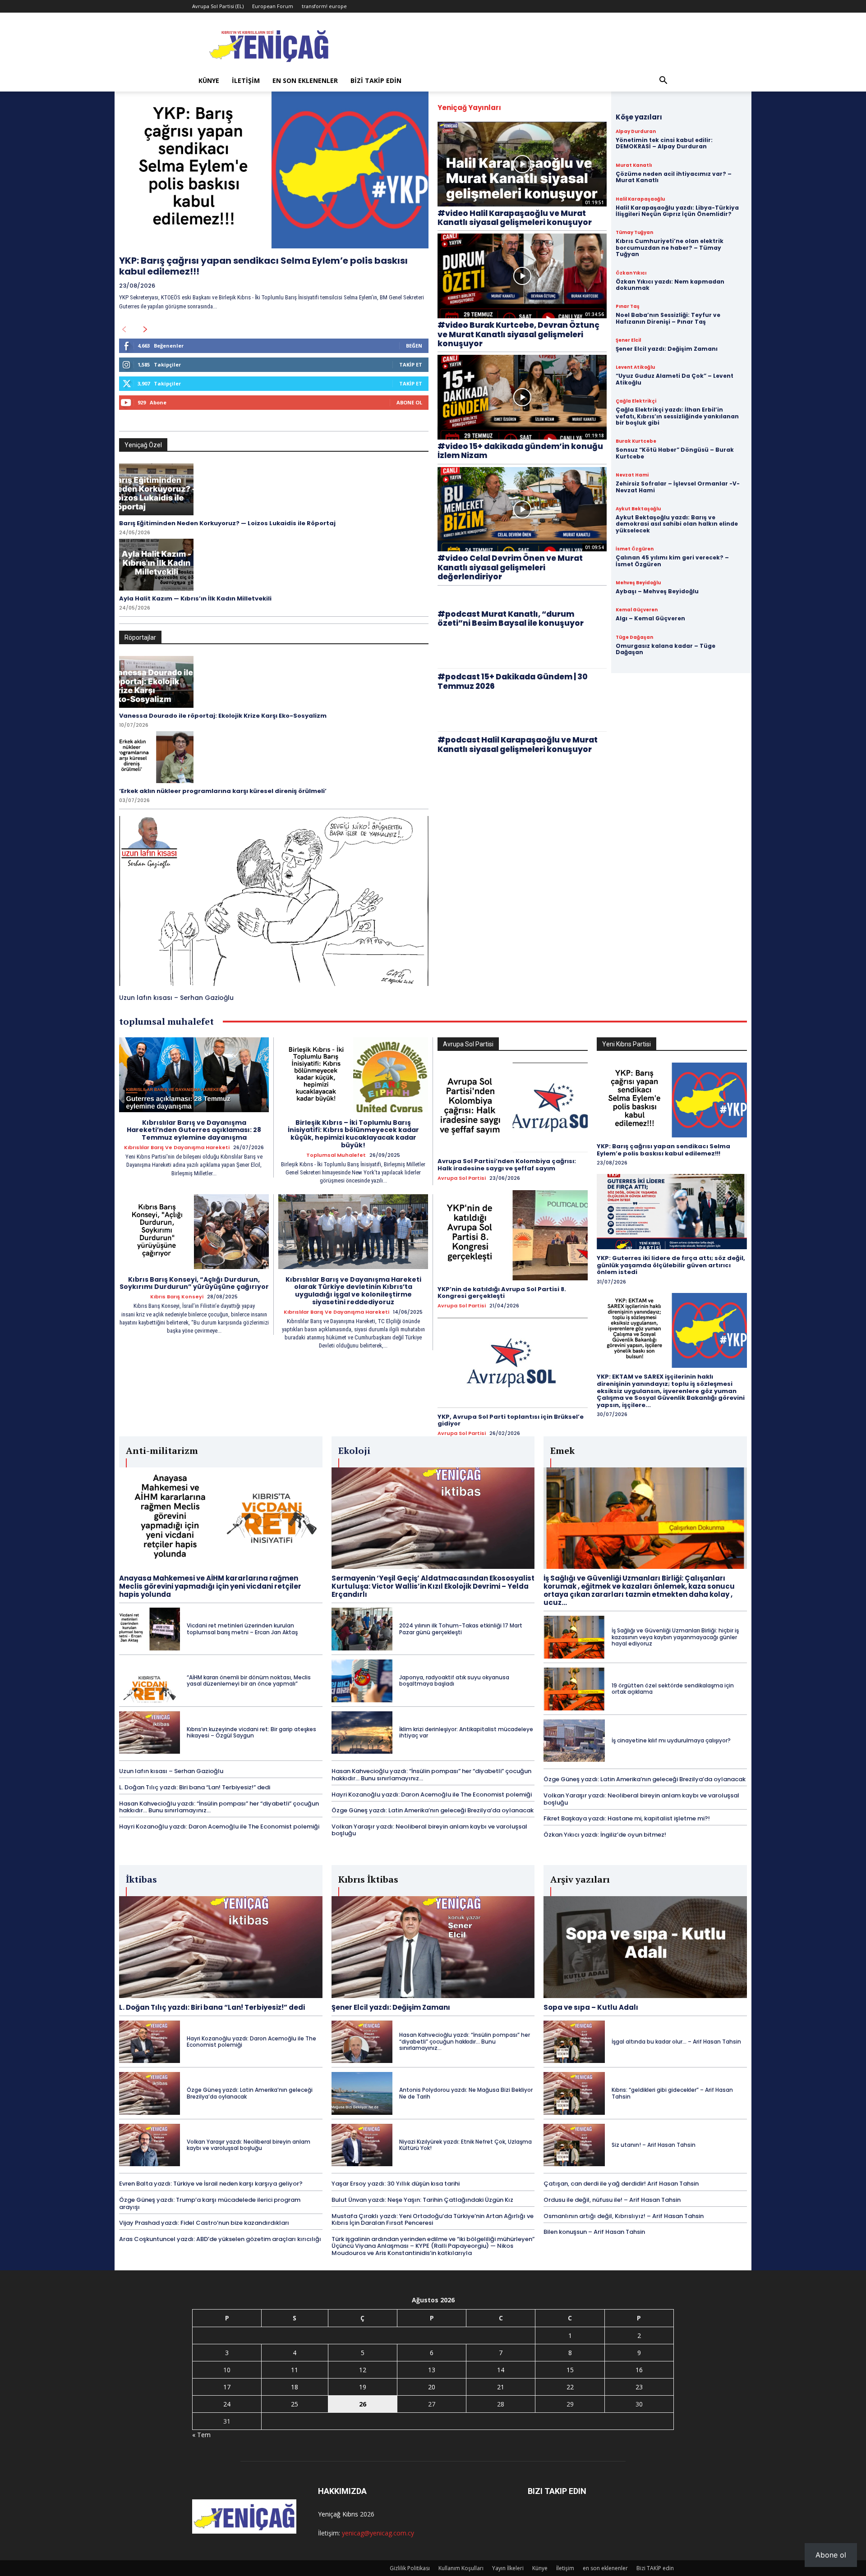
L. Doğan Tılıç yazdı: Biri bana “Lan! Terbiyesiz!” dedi (195, 1787)
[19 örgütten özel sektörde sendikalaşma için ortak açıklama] (574, 1689)
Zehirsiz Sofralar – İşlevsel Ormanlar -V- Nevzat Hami (678, 487)
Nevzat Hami (632, 475)
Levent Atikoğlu (635, 367)
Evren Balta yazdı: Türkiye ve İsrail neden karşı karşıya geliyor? (211, 2184)
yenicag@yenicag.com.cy (378, 2533)
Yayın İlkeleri (508, 2568)
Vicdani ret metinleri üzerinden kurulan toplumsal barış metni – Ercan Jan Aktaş (242, 1629)
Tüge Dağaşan (634, 637)
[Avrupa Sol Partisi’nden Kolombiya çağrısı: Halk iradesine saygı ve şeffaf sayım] (513, 1108)
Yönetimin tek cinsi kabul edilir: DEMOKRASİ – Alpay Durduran (664, 143)
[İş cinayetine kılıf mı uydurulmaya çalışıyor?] (574, 1741)
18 (295, 2387)
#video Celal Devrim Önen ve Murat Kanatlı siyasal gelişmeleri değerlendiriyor (510, 567)
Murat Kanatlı (634, 165)
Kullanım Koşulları (461, 2568)
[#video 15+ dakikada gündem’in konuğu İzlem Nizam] (522, 397)
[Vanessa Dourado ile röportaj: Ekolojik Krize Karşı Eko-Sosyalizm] (156, 682)
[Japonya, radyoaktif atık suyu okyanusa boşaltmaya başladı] (362, 1681)
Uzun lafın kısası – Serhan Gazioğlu (176, 998)
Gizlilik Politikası (410, 2568)
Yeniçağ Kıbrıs (338, 2514)
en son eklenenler (305, 80)
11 (295, 2370)
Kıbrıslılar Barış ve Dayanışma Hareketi (177, 1148)
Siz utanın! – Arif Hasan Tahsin (654, 2145)
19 (363, 2387)
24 (227, 2404)
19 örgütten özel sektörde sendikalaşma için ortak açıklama (673, 1689)
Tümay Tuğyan (634, 233)
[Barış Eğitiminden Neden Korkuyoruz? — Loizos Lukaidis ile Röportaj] (156, 489)
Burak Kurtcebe (636, 441)
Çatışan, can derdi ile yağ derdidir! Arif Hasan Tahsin (621, 2184)
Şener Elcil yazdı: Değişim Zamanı (667, 349)
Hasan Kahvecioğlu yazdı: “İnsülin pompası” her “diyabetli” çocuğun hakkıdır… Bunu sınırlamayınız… (219, 1807)
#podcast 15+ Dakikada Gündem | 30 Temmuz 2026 (513, 681)
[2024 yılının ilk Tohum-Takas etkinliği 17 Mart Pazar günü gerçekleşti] (362, 1629)
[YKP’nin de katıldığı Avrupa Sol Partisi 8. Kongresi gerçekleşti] (513, 1235)
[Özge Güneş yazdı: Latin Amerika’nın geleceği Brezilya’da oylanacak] (150, 2093)
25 (295, 2404)
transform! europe (324, 6)
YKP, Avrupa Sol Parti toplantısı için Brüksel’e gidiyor (511, 1420)
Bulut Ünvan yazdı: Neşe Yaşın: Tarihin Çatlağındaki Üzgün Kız (422, 2200)
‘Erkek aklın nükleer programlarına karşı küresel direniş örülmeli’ (223, 791)
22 (570, 2387)
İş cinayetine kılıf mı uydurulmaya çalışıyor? (671, 1740)
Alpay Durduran (636, 132)
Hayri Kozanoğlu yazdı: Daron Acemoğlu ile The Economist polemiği (219, 1827)
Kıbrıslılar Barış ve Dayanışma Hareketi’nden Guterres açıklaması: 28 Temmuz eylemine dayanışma (194, 1130)
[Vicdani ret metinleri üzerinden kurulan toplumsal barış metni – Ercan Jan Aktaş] (150, 1629)
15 (570, 2370)
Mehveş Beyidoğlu (638, 583)
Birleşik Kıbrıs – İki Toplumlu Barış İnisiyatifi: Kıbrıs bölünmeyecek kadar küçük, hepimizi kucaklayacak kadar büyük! (353, 1134)
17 (227, 2387)
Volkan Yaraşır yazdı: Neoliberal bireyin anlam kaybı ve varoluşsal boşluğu (429, 1830)
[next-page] (145, 330)
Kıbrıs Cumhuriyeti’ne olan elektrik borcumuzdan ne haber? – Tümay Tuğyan (670, 248)
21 (501, 2387)
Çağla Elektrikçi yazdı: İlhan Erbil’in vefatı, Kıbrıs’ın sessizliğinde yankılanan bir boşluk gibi (677, 416)
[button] (663, 81)
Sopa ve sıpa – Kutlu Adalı (591, 2007)
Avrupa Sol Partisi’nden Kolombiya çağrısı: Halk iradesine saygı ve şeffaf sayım (507, 1165)
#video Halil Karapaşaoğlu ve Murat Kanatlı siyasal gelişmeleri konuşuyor (515, 218)
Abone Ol (409, 402)
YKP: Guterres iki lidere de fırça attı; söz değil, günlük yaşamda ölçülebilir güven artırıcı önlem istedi (671, 1265)
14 (501, 2370)
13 (432, 2370)
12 (363, 2370)
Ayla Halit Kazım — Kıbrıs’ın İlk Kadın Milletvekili (195, 598)
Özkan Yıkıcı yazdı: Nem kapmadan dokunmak (670, 285)
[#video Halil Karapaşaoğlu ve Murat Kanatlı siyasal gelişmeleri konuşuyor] (522, 164)
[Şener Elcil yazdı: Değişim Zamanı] (433, 1947)
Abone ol (831, 2555)
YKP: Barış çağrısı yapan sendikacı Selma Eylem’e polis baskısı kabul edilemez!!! (263, 266)
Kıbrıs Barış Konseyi (177, 1297)
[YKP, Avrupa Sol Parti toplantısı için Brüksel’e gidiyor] (513, 1363)
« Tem (201, 2435)
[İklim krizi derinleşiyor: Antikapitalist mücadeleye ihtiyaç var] (362, 1733)
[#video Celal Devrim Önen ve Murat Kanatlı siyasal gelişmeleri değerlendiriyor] (522, 509)
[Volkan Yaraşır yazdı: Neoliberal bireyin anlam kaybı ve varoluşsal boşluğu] (150, 2145)
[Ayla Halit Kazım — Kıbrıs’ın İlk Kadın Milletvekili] (156, 565)
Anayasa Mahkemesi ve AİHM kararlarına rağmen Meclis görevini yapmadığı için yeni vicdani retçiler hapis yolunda (210, 1586)
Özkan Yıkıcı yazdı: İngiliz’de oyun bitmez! (605, 1835)
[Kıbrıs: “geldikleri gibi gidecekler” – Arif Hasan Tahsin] (574, 2093)
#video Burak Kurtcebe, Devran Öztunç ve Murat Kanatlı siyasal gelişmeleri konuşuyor (518, 334)
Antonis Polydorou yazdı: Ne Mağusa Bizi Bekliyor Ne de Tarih (466, 2093)
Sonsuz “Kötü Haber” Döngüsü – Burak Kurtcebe (675, 453)
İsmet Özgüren (635, 549)
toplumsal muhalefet (336, 1155)
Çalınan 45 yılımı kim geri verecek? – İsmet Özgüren (672, 561)
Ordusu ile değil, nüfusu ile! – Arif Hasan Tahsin (612, 2200)
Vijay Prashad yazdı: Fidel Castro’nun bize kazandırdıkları (204, 2223)
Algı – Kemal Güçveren (650, 618)
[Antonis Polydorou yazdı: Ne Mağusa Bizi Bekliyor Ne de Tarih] (362, 2093)
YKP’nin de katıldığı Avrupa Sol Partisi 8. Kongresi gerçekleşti (502, 1293)
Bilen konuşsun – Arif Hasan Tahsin (594, 2232)
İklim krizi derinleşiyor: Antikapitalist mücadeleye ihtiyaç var (466, 1732)
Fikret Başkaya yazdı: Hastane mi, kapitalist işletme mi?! (627, 1818)
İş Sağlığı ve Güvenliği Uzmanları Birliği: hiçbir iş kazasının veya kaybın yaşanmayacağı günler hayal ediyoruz (675, 1637)
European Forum (273, 6)
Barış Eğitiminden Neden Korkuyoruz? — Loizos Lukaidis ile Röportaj (227, 523)
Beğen (414, 346)
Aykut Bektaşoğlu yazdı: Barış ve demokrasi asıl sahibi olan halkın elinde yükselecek (677, 524)
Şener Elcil (628, 340)
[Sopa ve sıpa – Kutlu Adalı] (645, 1947)
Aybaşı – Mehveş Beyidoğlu (657, 591)
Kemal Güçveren (637, 610)
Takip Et (411, 364)
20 (432, 2387)
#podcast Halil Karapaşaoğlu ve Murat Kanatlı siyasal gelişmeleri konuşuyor (518, 744)
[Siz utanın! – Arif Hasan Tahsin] (574, 2145)
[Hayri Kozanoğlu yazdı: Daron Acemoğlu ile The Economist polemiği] (150, 2042)
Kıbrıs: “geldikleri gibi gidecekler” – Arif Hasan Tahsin (672, 2093)
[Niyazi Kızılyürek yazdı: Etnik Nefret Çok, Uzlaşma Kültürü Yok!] (362, 2145)
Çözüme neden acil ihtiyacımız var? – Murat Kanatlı (674, 177)
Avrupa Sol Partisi (462, 1178)
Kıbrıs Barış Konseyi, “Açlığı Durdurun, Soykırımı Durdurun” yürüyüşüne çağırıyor (194, 1283)
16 (639, 2370)
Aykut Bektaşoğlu (638, 509)
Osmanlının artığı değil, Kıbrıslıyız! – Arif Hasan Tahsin (624, 2216)
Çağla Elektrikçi (636, 401)
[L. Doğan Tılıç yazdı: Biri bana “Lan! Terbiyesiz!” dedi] (221, 1947)
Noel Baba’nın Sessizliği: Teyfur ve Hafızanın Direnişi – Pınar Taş (668, 318)
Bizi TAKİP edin (376, 80)
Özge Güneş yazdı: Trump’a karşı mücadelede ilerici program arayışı (210, 2203)
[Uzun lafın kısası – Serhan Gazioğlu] (274, 901)
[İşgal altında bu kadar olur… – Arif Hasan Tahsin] (574, 2042)
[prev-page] (124, 330)
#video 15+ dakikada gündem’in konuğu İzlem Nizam (520, 451)
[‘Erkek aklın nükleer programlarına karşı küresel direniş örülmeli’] (156, 757)
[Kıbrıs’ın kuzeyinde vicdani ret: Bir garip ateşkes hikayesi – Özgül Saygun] (150, 1733)
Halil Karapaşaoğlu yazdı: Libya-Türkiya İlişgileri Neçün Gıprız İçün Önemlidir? (677, 211)
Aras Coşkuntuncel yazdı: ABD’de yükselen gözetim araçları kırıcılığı (220, 2239)
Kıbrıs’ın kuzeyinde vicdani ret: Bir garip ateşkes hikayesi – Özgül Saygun (251, 1732)
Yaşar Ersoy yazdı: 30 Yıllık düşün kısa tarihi (396, 2184)
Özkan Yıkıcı (631, 273)
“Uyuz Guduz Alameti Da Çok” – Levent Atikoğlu (675, 379)
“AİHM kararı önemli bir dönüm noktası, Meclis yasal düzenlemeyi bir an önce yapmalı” (249, 1680)
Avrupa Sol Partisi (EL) (218, 6)
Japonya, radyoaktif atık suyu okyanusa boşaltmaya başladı (454, 1680)
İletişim (246, 80)
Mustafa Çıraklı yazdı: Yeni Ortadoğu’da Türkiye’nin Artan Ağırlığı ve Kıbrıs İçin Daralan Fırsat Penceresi (433, 2220)
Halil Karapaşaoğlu (640, 199)
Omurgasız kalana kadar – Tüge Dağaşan (666, 649)
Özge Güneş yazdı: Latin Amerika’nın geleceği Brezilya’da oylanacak (433, 1810)
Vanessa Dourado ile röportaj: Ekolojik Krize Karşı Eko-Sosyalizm (223, 716)
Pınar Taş (628, 307)
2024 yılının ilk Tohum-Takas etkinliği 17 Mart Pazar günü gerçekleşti (461, 1629)
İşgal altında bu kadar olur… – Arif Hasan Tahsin (676, 2042)
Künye (209, 80)
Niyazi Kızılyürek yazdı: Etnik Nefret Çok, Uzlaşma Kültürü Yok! (465, 2145)
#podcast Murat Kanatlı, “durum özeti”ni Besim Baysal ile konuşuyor (511, 619)
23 (639, 2387)
